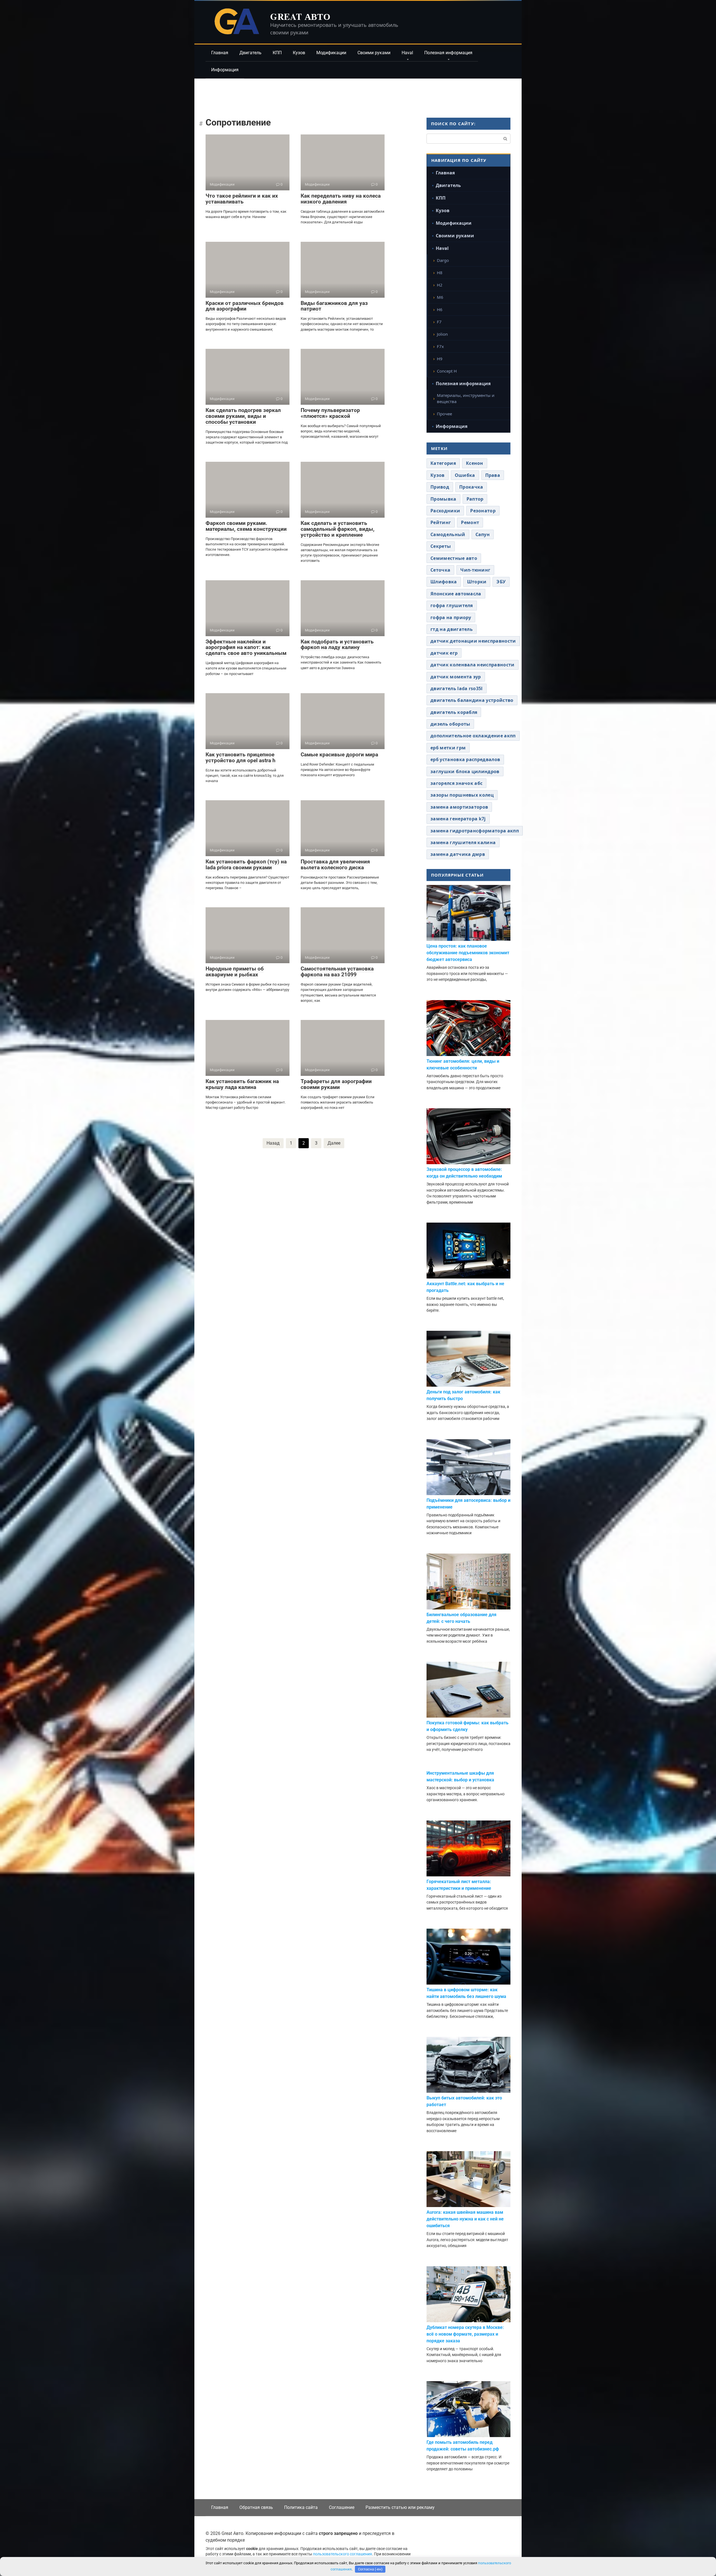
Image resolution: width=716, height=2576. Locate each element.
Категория (443, 463)
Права (493, 475)
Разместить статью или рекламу (400, 2507)
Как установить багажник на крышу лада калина (242, 1084)
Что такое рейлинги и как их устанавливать (242, 199)
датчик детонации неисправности (473, 641)
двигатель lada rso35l (457, 688)
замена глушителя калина (463, 842)
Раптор (475, 499)
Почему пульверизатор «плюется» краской (330, 413)
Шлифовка (444, 582)
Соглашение (342, 2507)
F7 (439, 322)
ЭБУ (501, 582)
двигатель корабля (454, 712)
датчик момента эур (456, 677)
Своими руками (374, 53)
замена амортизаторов (459, 807)
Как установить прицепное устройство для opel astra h (241, 757)
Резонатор (483, 511)
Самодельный (448, 534)
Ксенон (475, 463)
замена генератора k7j (458, 819)
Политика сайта (301, 2507)
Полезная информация (448, 53)
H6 (440, 309)
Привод (440, 487)
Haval (407, 53)
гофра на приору (451, 617)
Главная (220, 53)
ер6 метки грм (448, 748)
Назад (273, 1143)
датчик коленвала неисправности (473, 665)
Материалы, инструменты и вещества (466, 398)
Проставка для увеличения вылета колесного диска (335, 865)
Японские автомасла (456, 594)
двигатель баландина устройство (472, 700)
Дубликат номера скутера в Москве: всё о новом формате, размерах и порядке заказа (465, 2334)
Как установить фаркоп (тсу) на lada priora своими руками (246, 865)
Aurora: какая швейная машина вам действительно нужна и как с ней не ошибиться (465, 2219)
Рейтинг (441, 522)
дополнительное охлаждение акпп (473, 736)
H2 (440, 285)
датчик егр (444, 653)
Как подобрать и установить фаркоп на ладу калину (337, 645)
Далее (334, 1143)
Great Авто (300, 16)
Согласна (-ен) (370, 2569)
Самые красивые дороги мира (339, 755)
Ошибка (465, 475)
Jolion (442, 334)
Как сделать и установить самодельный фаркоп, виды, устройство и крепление (338, 529)
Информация (225, 70)
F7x (440, 346)
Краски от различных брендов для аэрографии (245, 306)
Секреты (441, 546)
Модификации (331, 53)
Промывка (443, 499)
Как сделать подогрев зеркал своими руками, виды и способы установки (243, 416)
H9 (440, 359)
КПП (277, 53)
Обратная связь (256, 2507)
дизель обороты (450, 724)
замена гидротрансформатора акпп (475, 831)
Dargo (443, 260)
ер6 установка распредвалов (465, 759)
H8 (440, 273)
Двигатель (250, 53)
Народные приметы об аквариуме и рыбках (235, 972)
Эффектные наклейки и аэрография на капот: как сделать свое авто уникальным (246, 647)
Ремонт (470, 522)
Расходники (445, 511)
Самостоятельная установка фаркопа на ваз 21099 (337, 972)
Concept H (447, 371)
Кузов (299, 53)
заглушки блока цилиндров (465, 771)
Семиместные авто (454, 558)
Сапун (483, 534)
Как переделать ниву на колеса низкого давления (341, 199)
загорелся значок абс (456, 783)
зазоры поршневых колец (462, 795)
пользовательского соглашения (342, 2554)
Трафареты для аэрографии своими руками (336, 1084)
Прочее (444, 414)
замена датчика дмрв (458, 854)
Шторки (477, 582)
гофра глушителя (452, 605)
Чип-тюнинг (475, 570)
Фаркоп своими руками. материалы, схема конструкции (246, 526)
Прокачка (471, 487)
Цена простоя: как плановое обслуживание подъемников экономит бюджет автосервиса (468, 953)
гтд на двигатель (452, 629)
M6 (440, 297)
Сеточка (440, 570)
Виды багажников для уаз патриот (334, 306)
